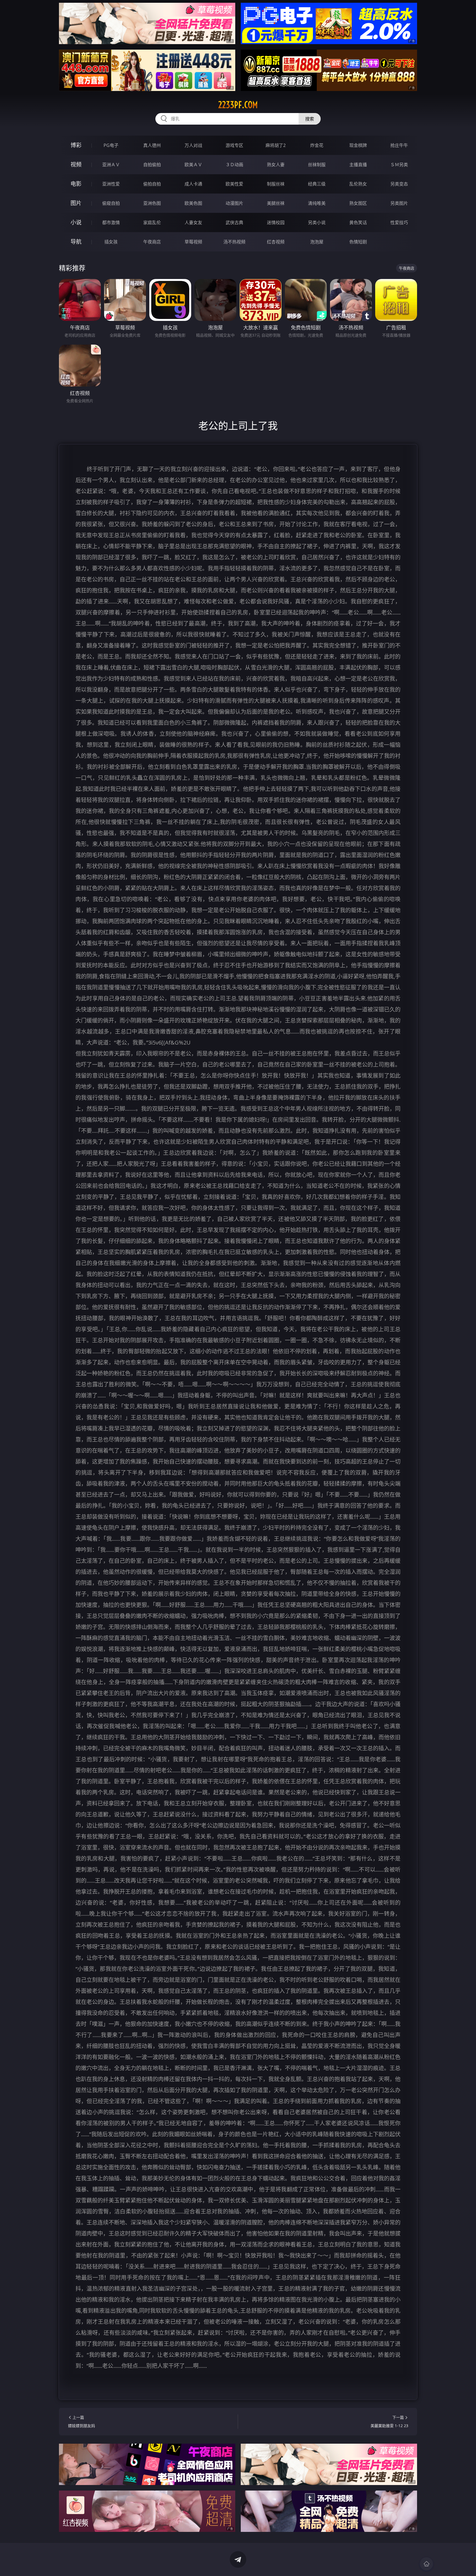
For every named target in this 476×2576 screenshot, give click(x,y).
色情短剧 (358, 242)
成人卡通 (193, 184)
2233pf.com (238, 105)
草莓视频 (193, 242)
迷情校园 (276, 222)
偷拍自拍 (152, 184)
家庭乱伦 (152, 222)
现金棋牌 (358, 145)
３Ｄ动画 (234, 165)
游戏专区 (234, 145)
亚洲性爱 (111, 184)
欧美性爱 (234, 184)
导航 (76, 242)
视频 (76, 164)
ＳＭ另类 (399, 165)
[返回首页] (426, 2564)
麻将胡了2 (276, 145)
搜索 (310, 119)
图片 (76, 203)
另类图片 (399, 203)
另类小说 (317, 222)
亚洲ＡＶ (111, 165)
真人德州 (152, 145)
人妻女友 (193, 222)
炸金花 (317, 145)
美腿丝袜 (276, 203)
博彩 (76, 145)
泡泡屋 (317, 242)
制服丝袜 (276, 184)
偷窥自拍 (111, 203)
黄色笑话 (358, 222)
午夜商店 (152, 242)
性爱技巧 (399, 222)
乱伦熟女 (358, 184)
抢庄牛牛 (399, 145)
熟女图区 (358, 203)
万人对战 (193, 145)
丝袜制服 (317, 165)
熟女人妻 (276, 165)
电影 (76, 184)
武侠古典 (234, 222)
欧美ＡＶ (193, 165)
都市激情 (111, 222)
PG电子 (111, 145)
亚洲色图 (152, 203)
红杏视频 (276, 242)
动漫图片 (234, 203)
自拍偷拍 (152, 165)
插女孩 (111, 242)
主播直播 (358, 165)
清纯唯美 (317, 203)
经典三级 (317, 184)
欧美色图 (193, 203)
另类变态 (399, 184)
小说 (76, 222)
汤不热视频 (234, 242)
